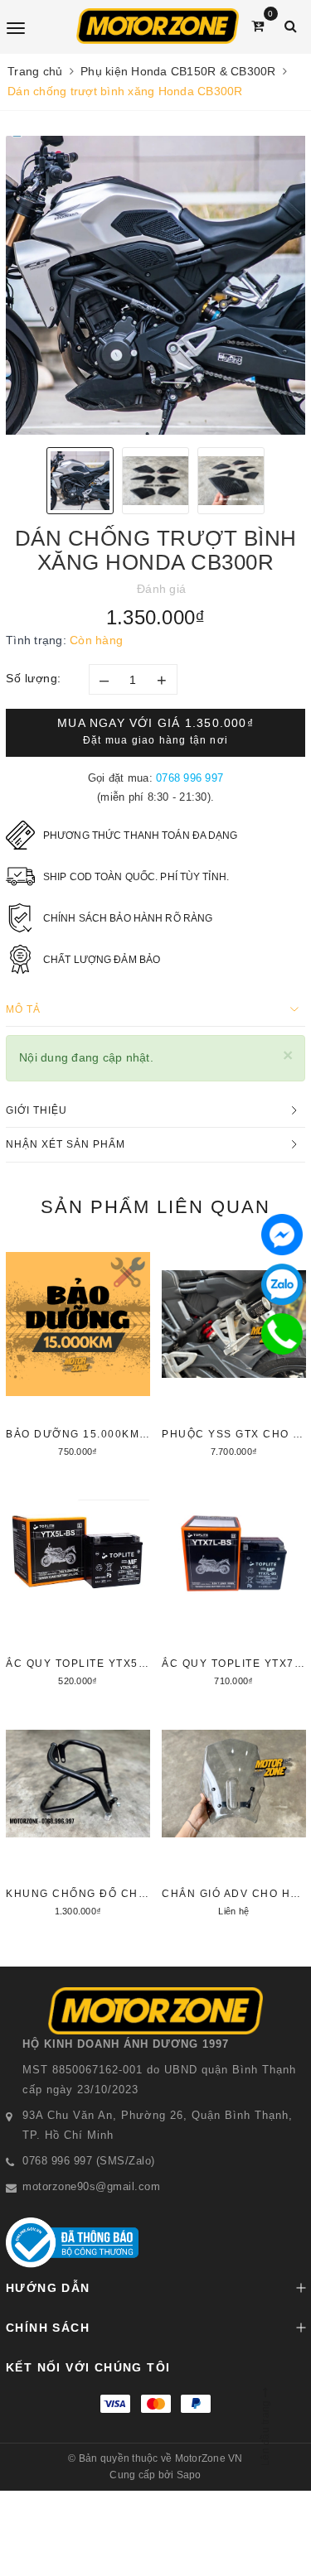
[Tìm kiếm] (291, 26)
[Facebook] (282, 1235)
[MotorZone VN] (158, 26)
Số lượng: (34, 678)
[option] (155, 285)
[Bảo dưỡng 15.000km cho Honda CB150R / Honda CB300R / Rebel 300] (78, 1353)
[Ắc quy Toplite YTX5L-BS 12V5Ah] (78, 1582)
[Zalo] (282, 1284)
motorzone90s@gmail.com (91, 2186)
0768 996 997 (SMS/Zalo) (89, 2161)
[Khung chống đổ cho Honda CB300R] (78, 1812)
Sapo (189, 2475)
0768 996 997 (190, 778)
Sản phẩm (155, 1207)
